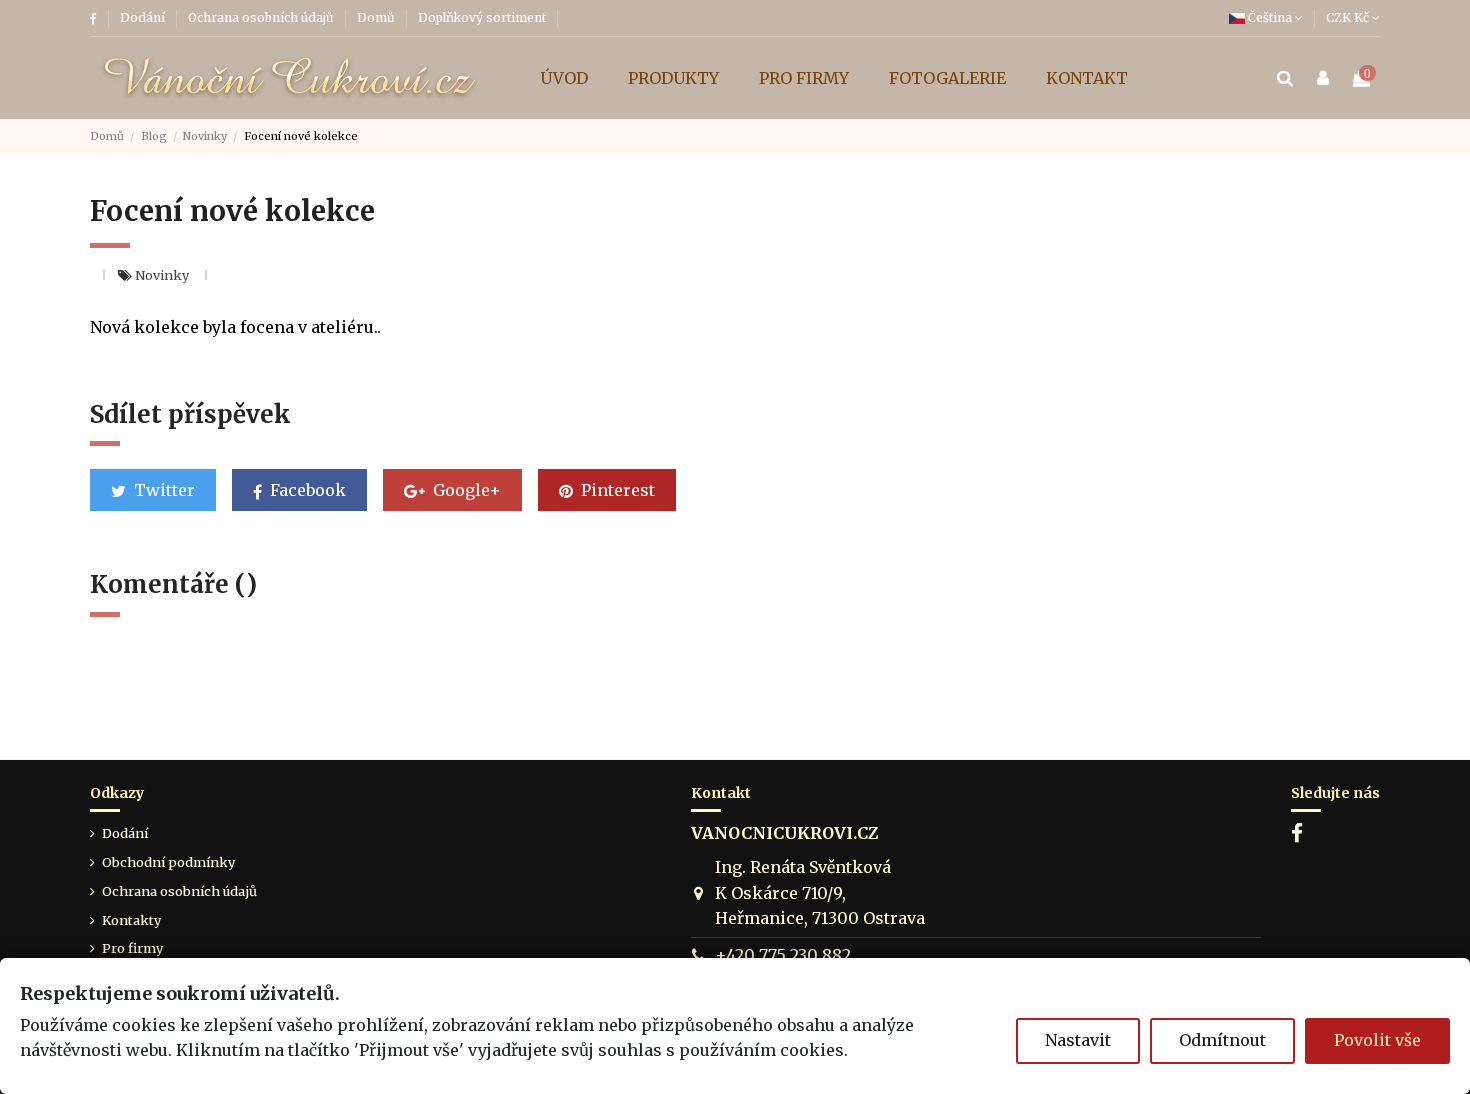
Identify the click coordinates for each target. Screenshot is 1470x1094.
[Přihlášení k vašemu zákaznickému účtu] (1323, 79)
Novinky (163, 275)
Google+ (465, 490)
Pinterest (616, 490)
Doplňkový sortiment (482, 17)
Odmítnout (1222, 1040)
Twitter (162, 490)
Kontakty (131, 920)
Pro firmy (132, 948)
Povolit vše (1377, 1040)
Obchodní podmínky (168, 862)
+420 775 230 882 (783, 955)
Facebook (306, 490)
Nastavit (1078, 1040)
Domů (377, 17)
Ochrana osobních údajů (262, 17)
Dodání (144, 17)
